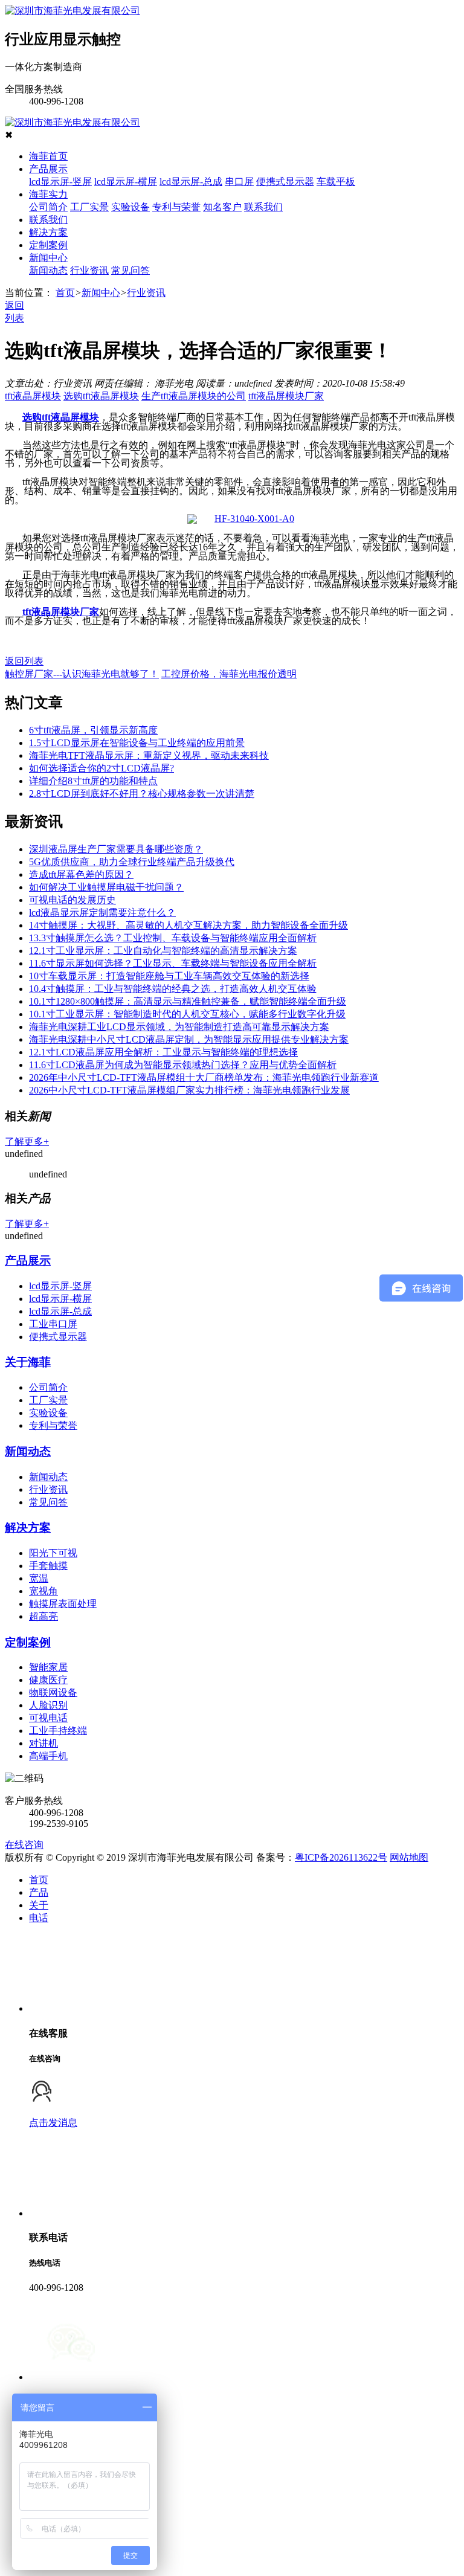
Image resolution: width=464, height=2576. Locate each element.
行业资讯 (89, 270)
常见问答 (130, 270)
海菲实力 (48, 194)
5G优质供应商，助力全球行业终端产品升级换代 (132, 862)
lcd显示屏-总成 (191, 182)
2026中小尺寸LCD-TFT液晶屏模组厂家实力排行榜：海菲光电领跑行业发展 (189, 1090)
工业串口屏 (53, 1324)
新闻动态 (48, 270)
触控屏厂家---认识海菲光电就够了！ (82, 674)
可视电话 (48, 1718)
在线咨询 (24, 1845)
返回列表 (24, 661)
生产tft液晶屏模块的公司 (194, 396)
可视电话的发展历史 (72, 900)
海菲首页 (48, 156)
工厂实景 (89, 207)
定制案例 (48, 245)
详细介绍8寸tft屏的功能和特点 (93, 781)
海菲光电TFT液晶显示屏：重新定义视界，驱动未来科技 (149, 755)
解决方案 (48, 232)
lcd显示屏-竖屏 (60, 182)
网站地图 (409, 1857)
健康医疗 (48, 1680)
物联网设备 (53, 1692)
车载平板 (336, 182)
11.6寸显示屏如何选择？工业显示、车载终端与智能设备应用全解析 (173, 963)
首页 (65, 293)
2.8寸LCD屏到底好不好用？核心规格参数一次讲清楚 (142, 794)
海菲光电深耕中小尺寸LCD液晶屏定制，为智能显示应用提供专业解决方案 (189, 1039)
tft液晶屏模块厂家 (286, 396)
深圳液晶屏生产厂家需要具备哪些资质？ (116, 849)
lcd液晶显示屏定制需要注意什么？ (102, 913)
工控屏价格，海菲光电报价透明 (229, 674)
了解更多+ (27, 1141)
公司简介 (48, 207)
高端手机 (48, 1756)
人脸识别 (48, 1705)
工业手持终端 (58, 1731)
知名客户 (222, 207)
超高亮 (43, 1616)
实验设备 (130, 207)
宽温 (39, 1578)
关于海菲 (28, 1362)
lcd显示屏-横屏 (126, 182)
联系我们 (263, 207)
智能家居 (48, 1667)
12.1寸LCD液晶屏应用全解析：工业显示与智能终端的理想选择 (163, 1052)
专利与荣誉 (176, 207)
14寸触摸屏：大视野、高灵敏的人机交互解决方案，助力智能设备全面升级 (188, 925)
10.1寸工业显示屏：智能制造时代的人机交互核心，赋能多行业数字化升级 (187, 1014)
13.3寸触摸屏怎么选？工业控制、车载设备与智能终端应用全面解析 (173, 938)
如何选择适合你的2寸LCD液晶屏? (101, 768)
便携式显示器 (285, 182)
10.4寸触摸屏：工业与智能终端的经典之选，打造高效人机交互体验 (173, 989)
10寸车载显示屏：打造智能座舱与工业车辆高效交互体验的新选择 (169, 976)
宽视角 (43, 1591)
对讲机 (43, 1743)
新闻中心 (48, 258)
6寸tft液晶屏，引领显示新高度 (93, 730)
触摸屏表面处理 (63, 1604)
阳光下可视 (53, 1553)
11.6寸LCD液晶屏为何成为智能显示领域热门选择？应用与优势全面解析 (183, 1065)
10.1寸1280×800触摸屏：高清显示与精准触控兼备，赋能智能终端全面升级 (188, 1001)
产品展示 (48, 169)
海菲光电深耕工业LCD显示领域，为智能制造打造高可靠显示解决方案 (179, 1027)
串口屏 (239, 182)
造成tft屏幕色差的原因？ (81, 874)
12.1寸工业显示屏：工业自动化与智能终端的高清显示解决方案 (163, 951)
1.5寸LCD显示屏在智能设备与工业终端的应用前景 (137, 743)
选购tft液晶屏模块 (101, 396)
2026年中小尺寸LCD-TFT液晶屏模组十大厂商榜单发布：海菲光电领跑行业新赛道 (204, 1077)
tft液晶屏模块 (33, 396)
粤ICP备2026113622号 (341, 1857)
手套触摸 (48, 1566)
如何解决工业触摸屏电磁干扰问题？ (106, 887)
